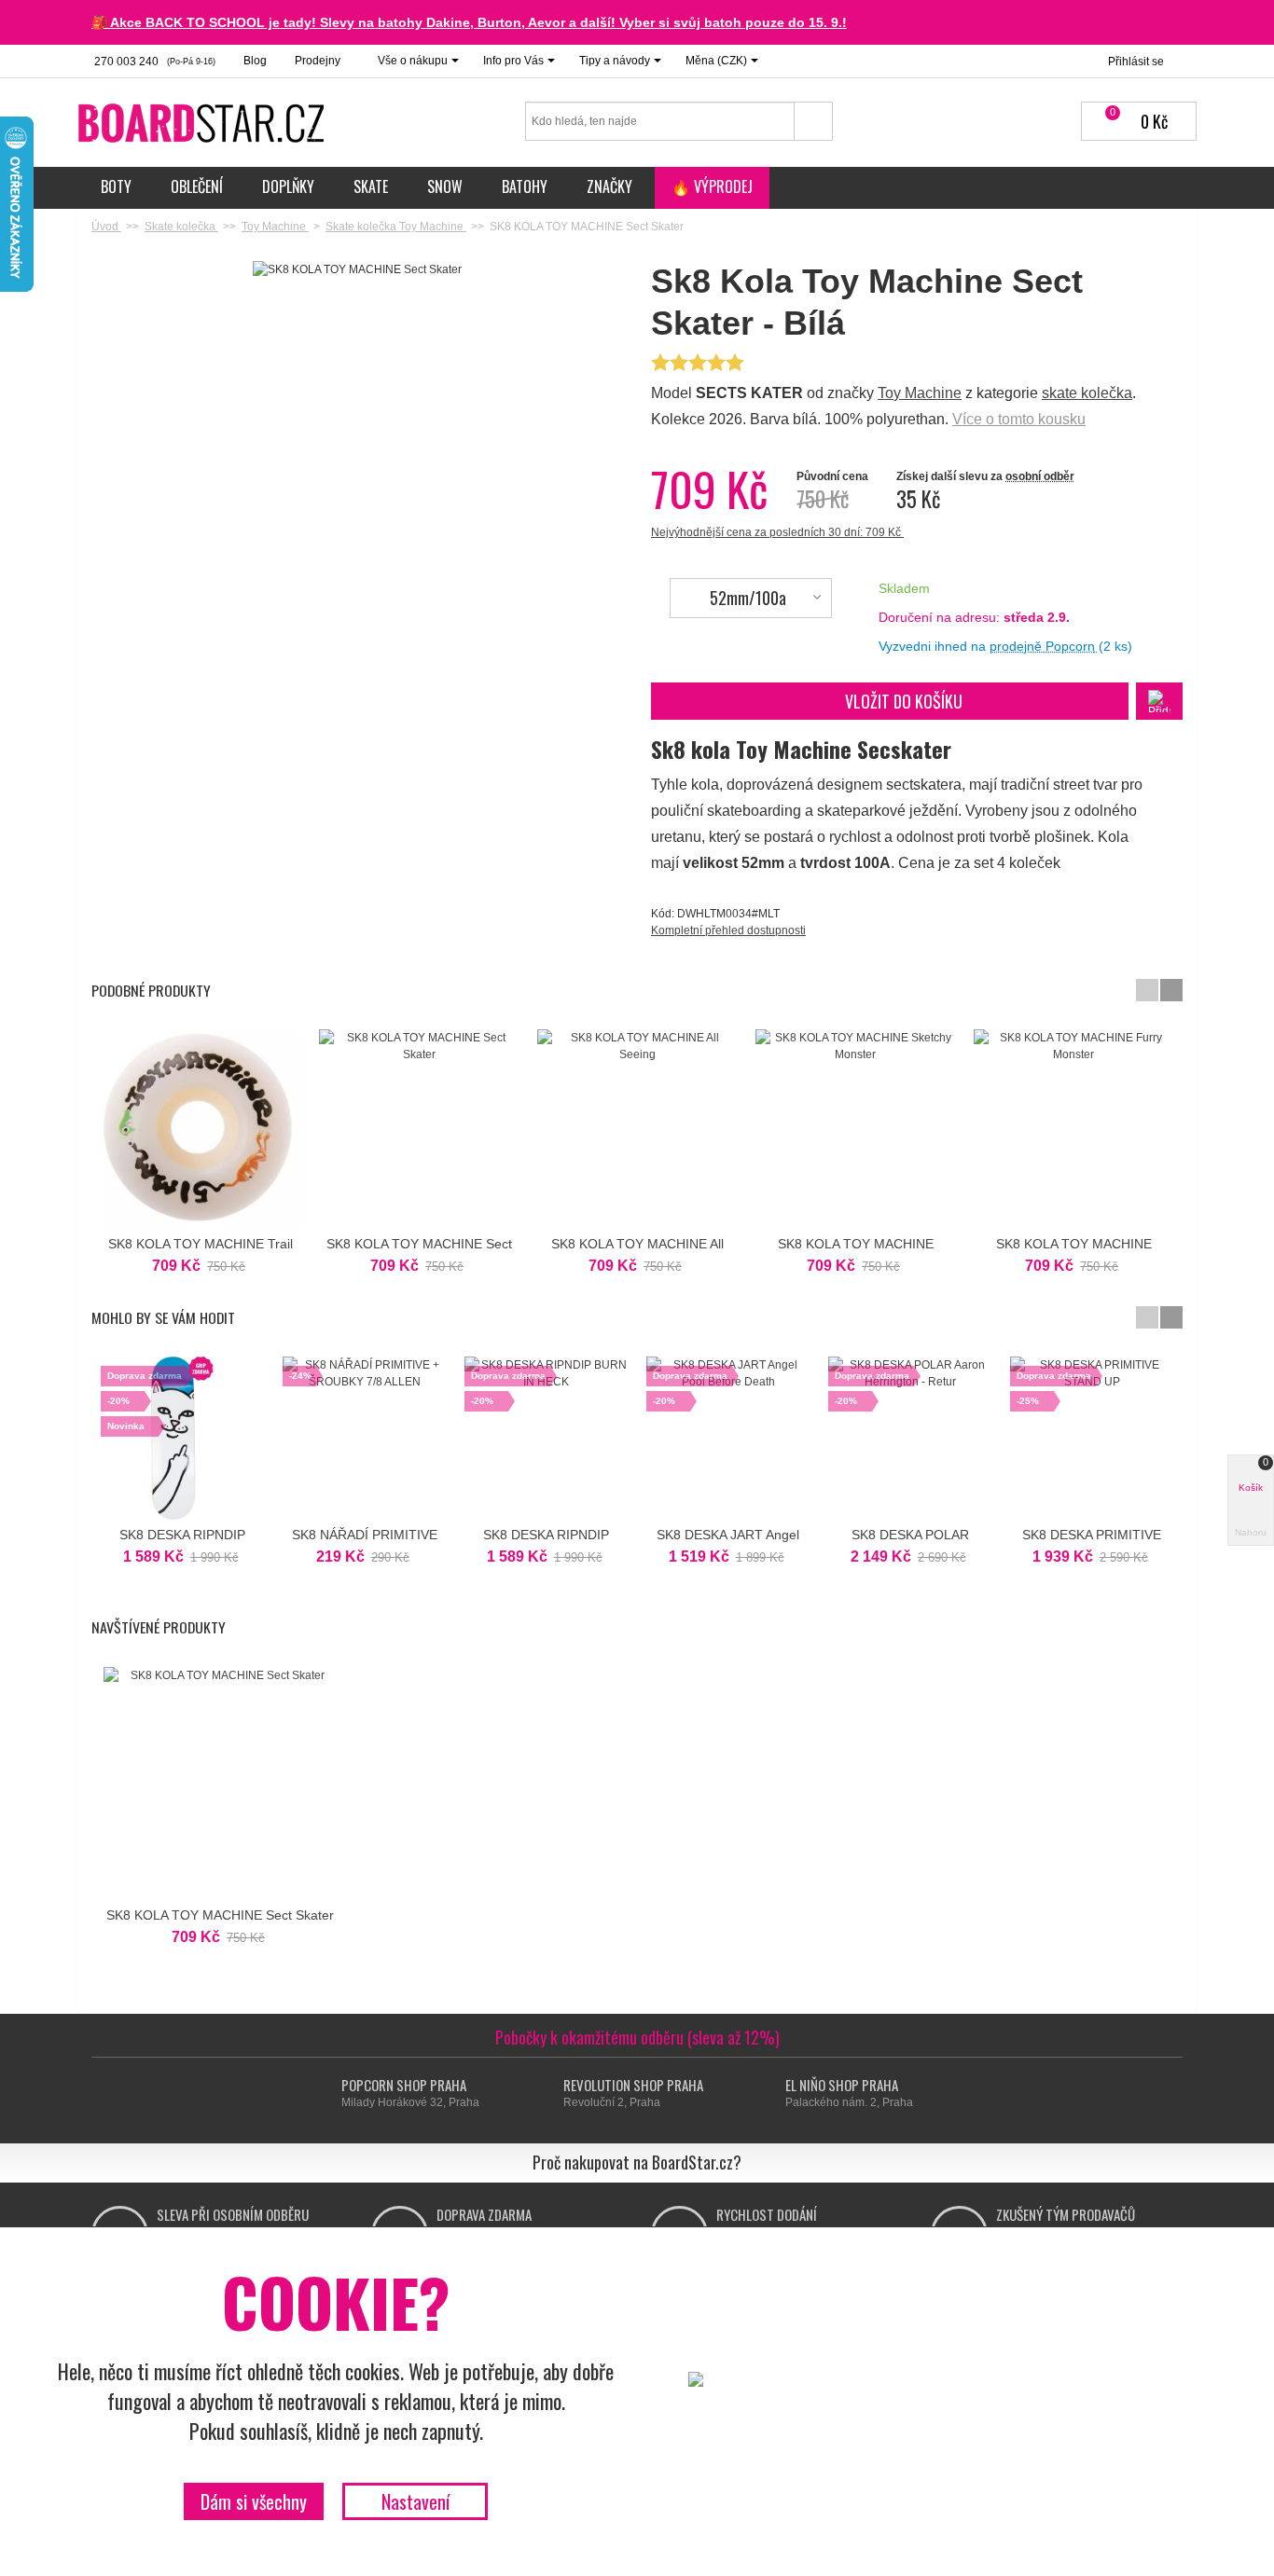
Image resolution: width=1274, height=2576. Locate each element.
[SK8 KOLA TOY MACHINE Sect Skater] (419, 1129)
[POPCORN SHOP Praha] (324, 2094)
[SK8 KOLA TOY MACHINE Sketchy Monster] (855, 1129)
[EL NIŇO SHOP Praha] (768, 2094)
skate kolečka (1087, 393)
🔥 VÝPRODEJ (712, 186)
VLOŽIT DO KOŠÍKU (904, 701)
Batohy (525, 186)
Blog (255, 61)
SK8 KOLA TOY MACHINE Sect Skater (220, 1915)
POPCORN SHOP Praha (404, 2085)
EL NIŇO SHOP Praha (842, 2085)
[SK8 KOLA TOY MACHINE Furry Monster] (1073, 1129)
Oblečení (197, 186)
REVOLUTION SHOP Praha (633, 2085)
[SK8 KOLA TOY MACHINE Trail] (201, 1129)
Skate (371, 186)
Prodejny (318, 61)
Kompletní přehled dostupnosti (728, 930)
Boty (116, 186)
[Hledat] (814, 121)
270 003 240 (153, 62)
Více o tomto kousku (1019, 419)
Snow (445, 186)
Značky (609, 186)
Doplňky (288, 186)
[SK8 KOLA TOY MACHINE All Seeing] (637, 1129)
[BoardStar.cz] (203, 122)
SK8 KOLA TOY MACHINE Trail (201, 1244)
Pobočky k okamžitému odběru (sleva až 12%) (637, 2037)
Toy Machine (920, 393)
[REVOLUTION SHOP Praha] (546, 2094)
